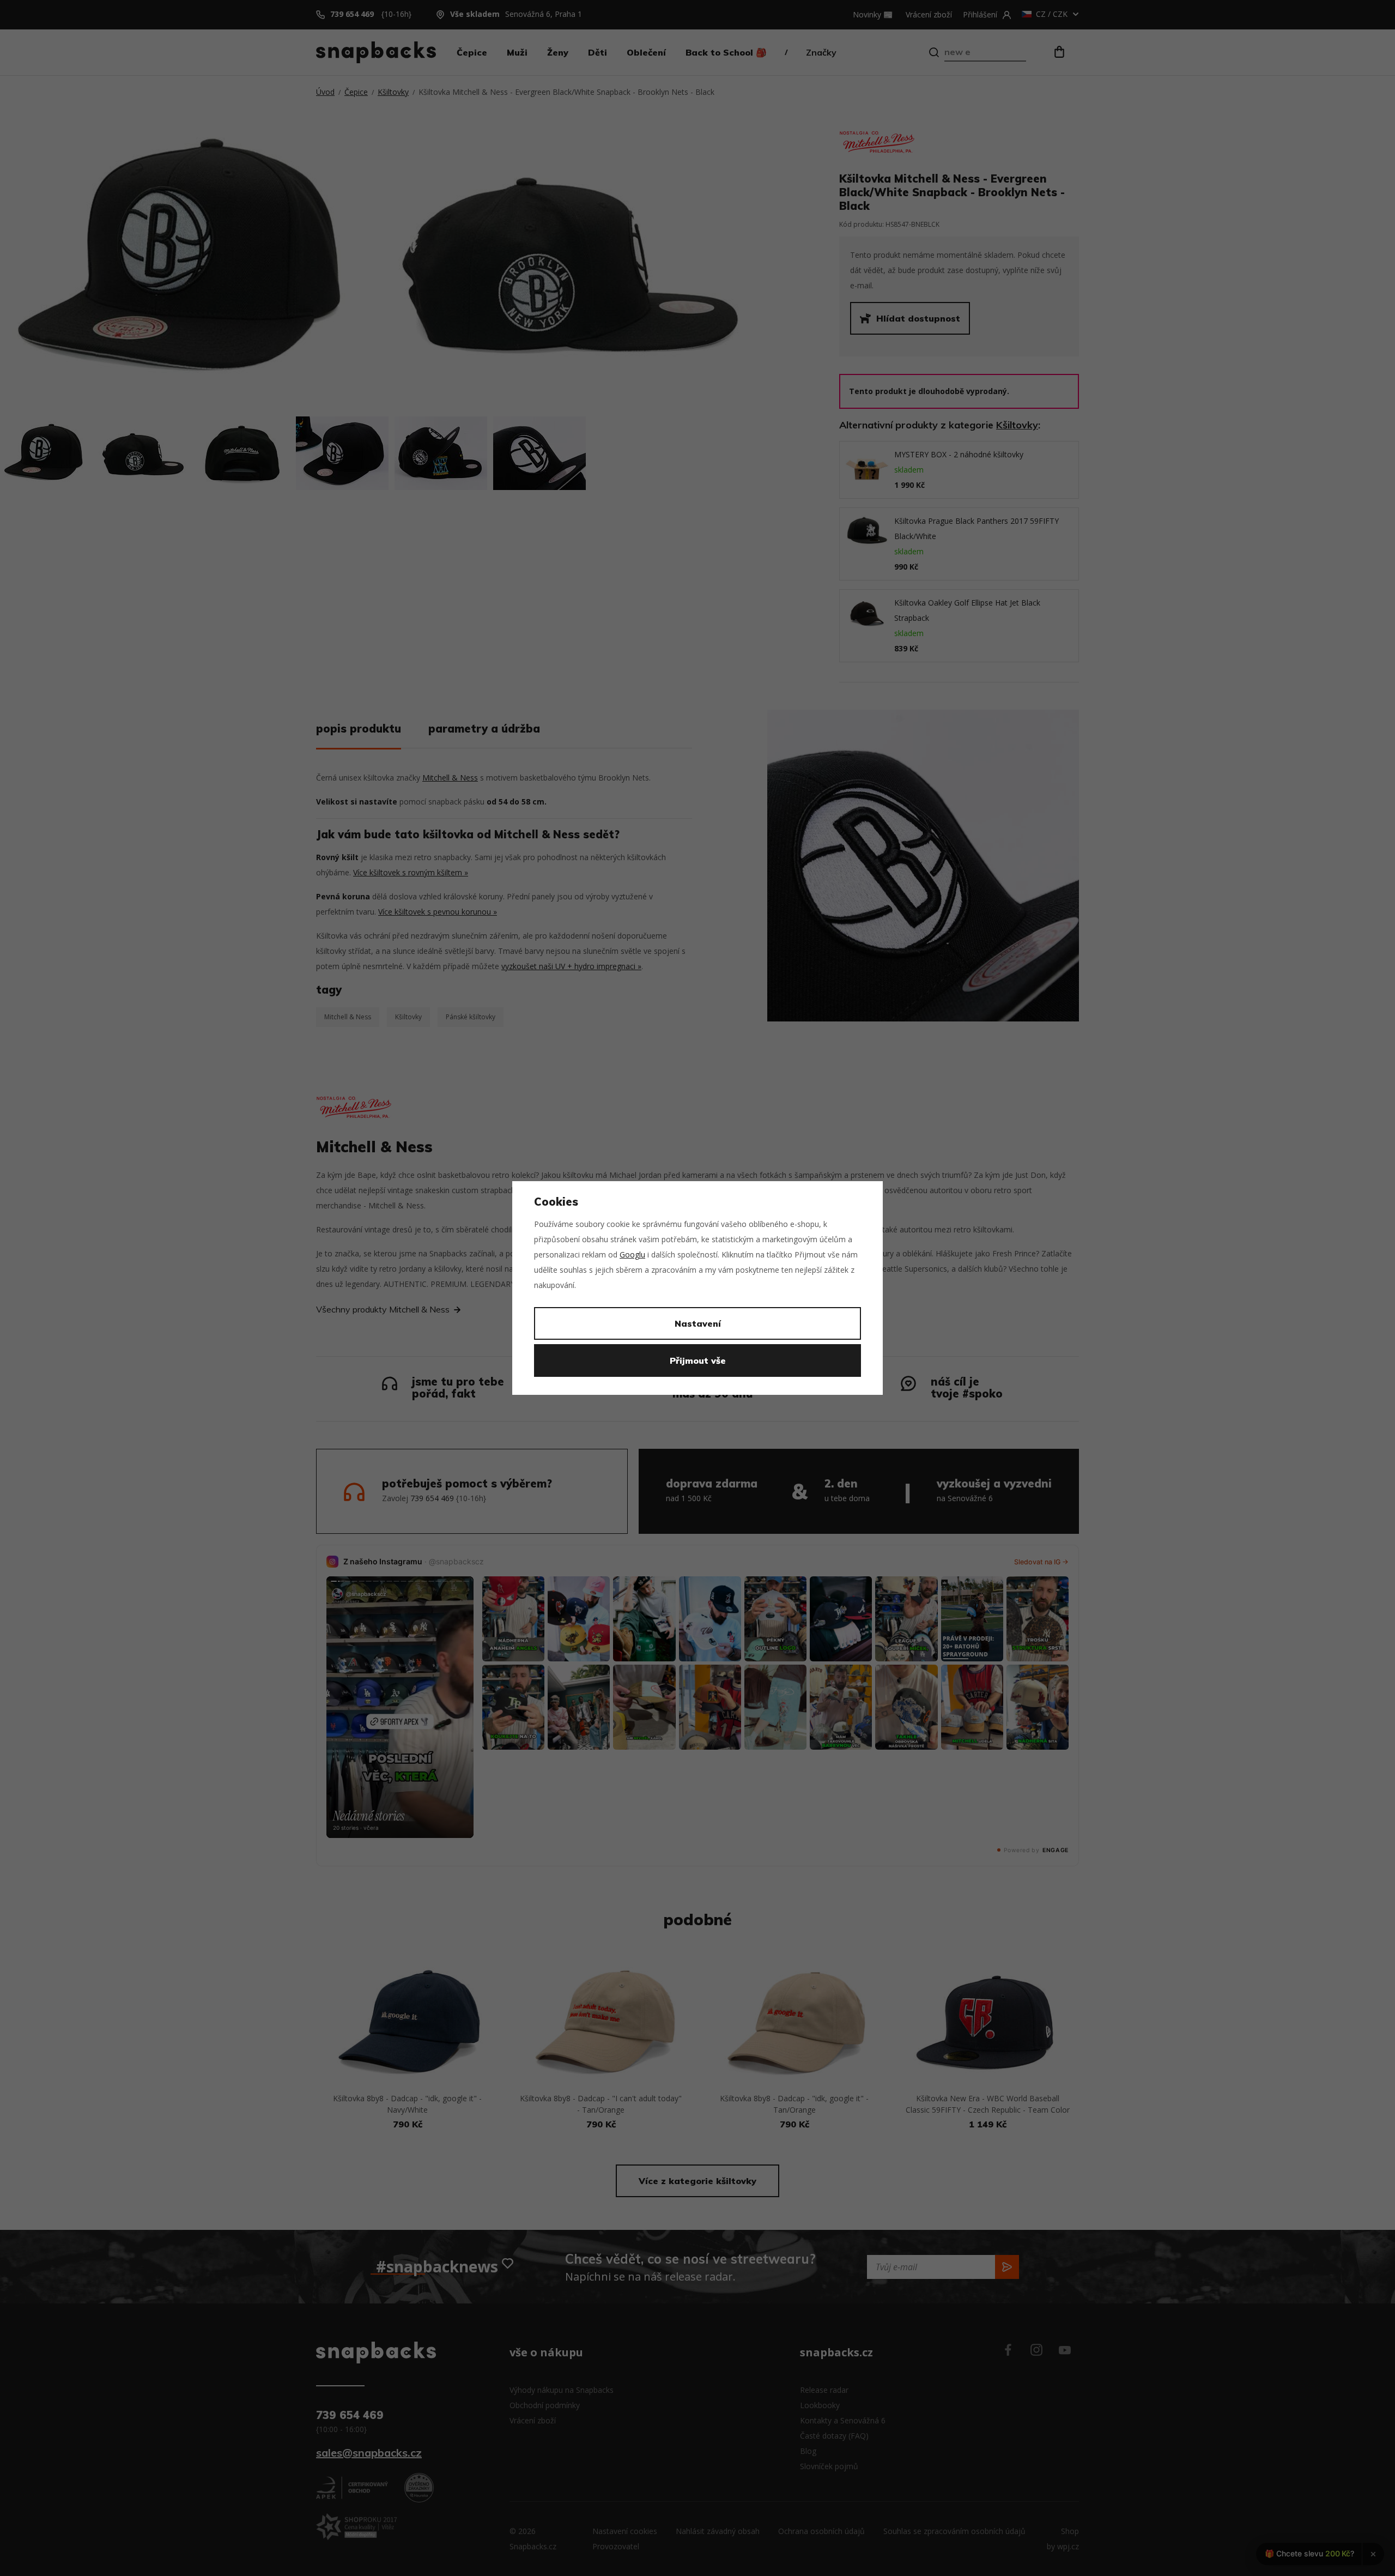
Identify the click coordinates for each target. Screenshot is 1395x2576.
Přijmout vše (698, 1360)
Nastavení (698, 1323)
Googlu (632, 1254)
